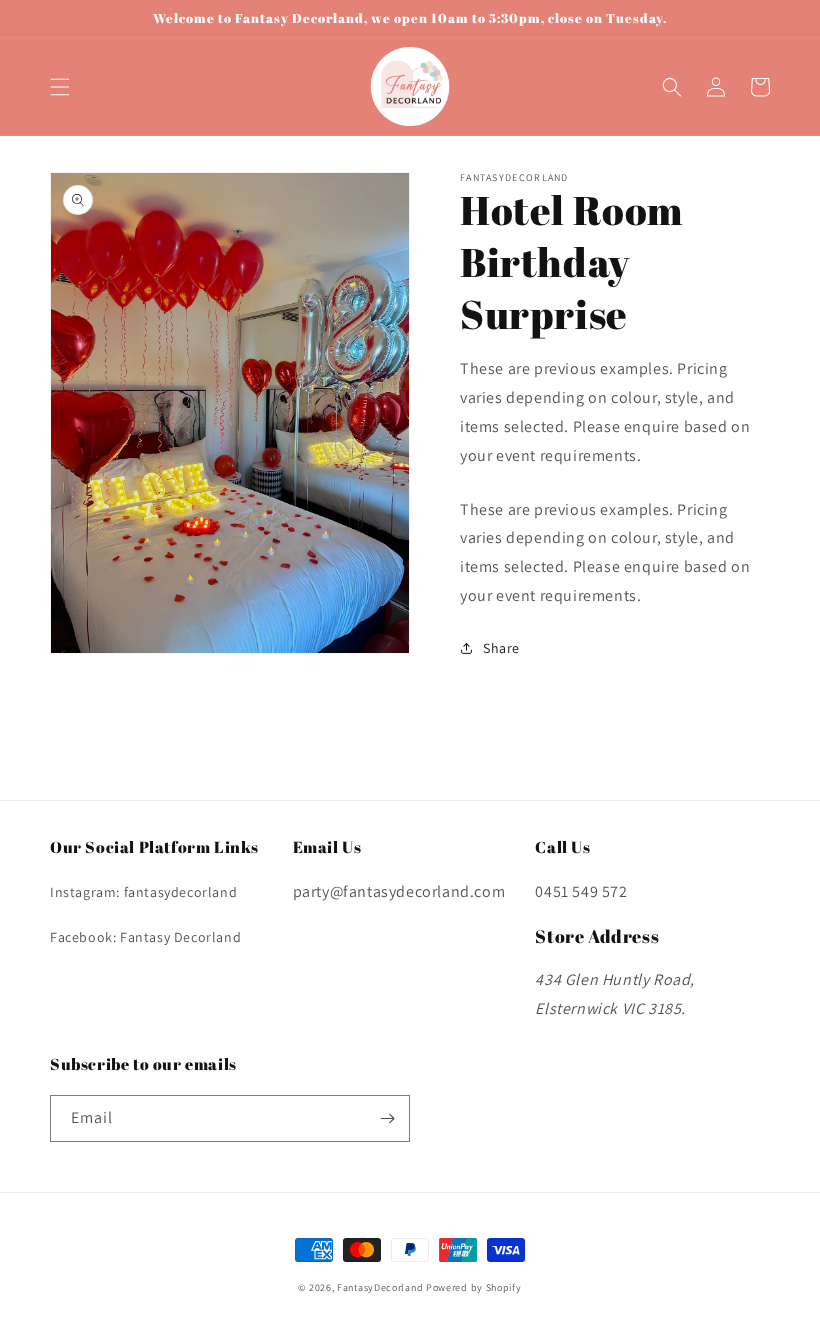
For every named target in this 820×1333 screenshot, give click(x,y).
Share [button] (501, 648)
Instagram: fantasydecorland (143, 892)
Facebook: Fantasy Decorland (145, 937)
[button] (60, 87)
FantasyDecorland (380, 1287)
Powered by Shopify (474, 1287)
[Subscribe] (387, 1118)
